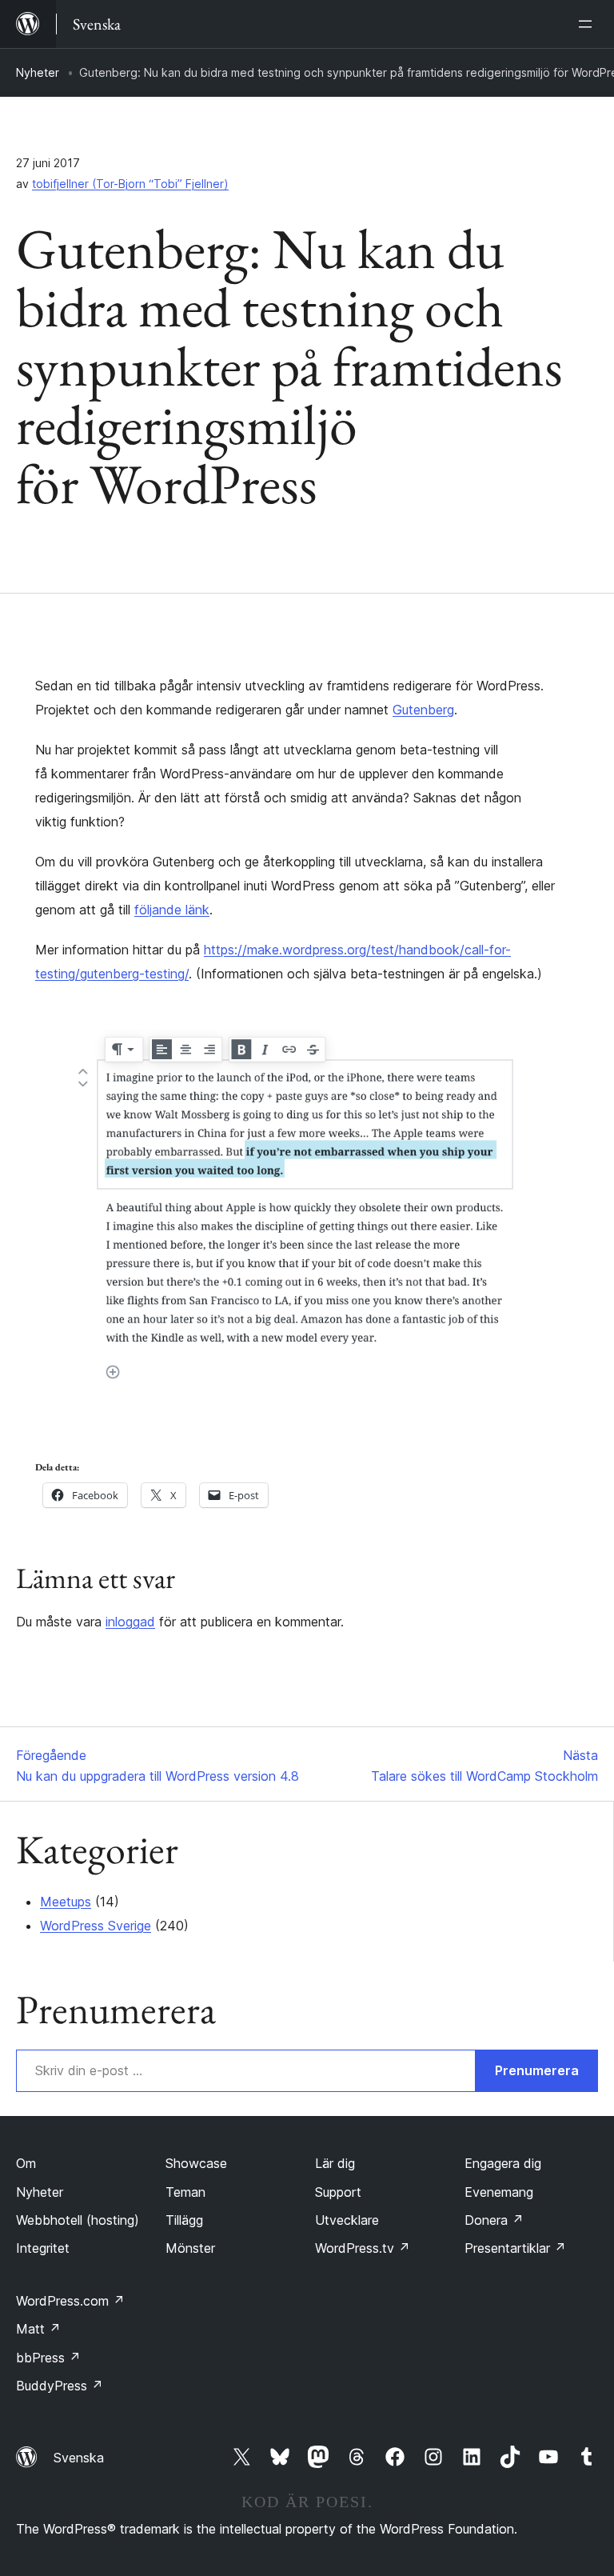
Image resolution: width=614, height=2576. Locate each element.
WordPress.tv (363, 2248)
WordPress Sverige (96, 1926)
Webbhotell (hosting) (78, 2220)
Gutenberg (423, 710)
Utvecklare (347, 2220)
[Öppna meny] (588, 24)
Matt (38, 2329)
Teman (185, 2192)
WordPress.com (70, 2301)
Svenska (79, 2458)
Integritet (43, 2248)
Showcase (196, 2163)
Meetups (66, 1902)
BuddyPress (60, 2386)
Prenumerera (537, 2070)
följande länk (172, 910)
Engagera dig (503, 2163)
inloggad (130, 1622)
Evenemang (499, 2192)
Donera (494, 2220)
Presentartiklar (515, 2248)
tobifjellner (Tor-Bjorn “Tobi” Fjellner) (130, 184)
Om (26, 2163)
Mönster (190, 2248)
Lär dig (335, 2163)
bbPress (48, 2358)
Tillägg (184, 2220)
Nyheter (38, 72)
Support (338, 2192)
